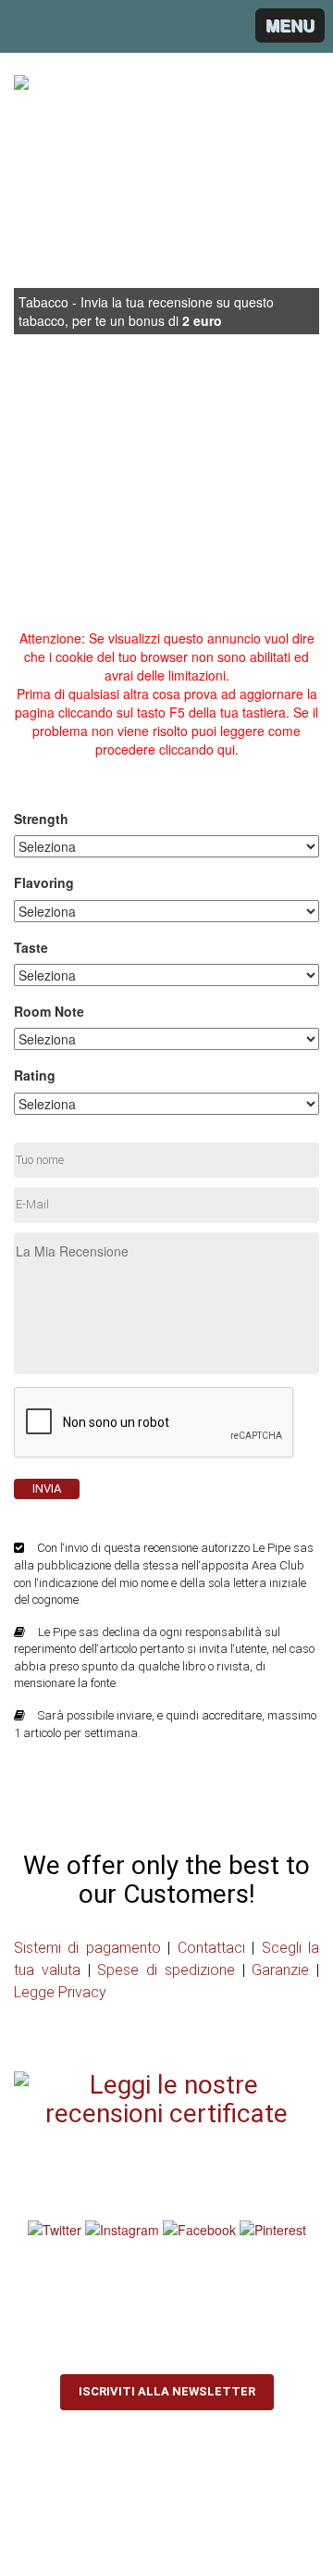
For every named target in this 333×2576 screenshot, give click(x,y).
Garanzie (280, 1970)
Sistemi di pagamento (87, 1948)
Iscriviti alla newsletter (167, 2391)
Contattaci (211, 1948)
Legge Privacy (60, 1992)
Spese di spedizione (166, 1970)
